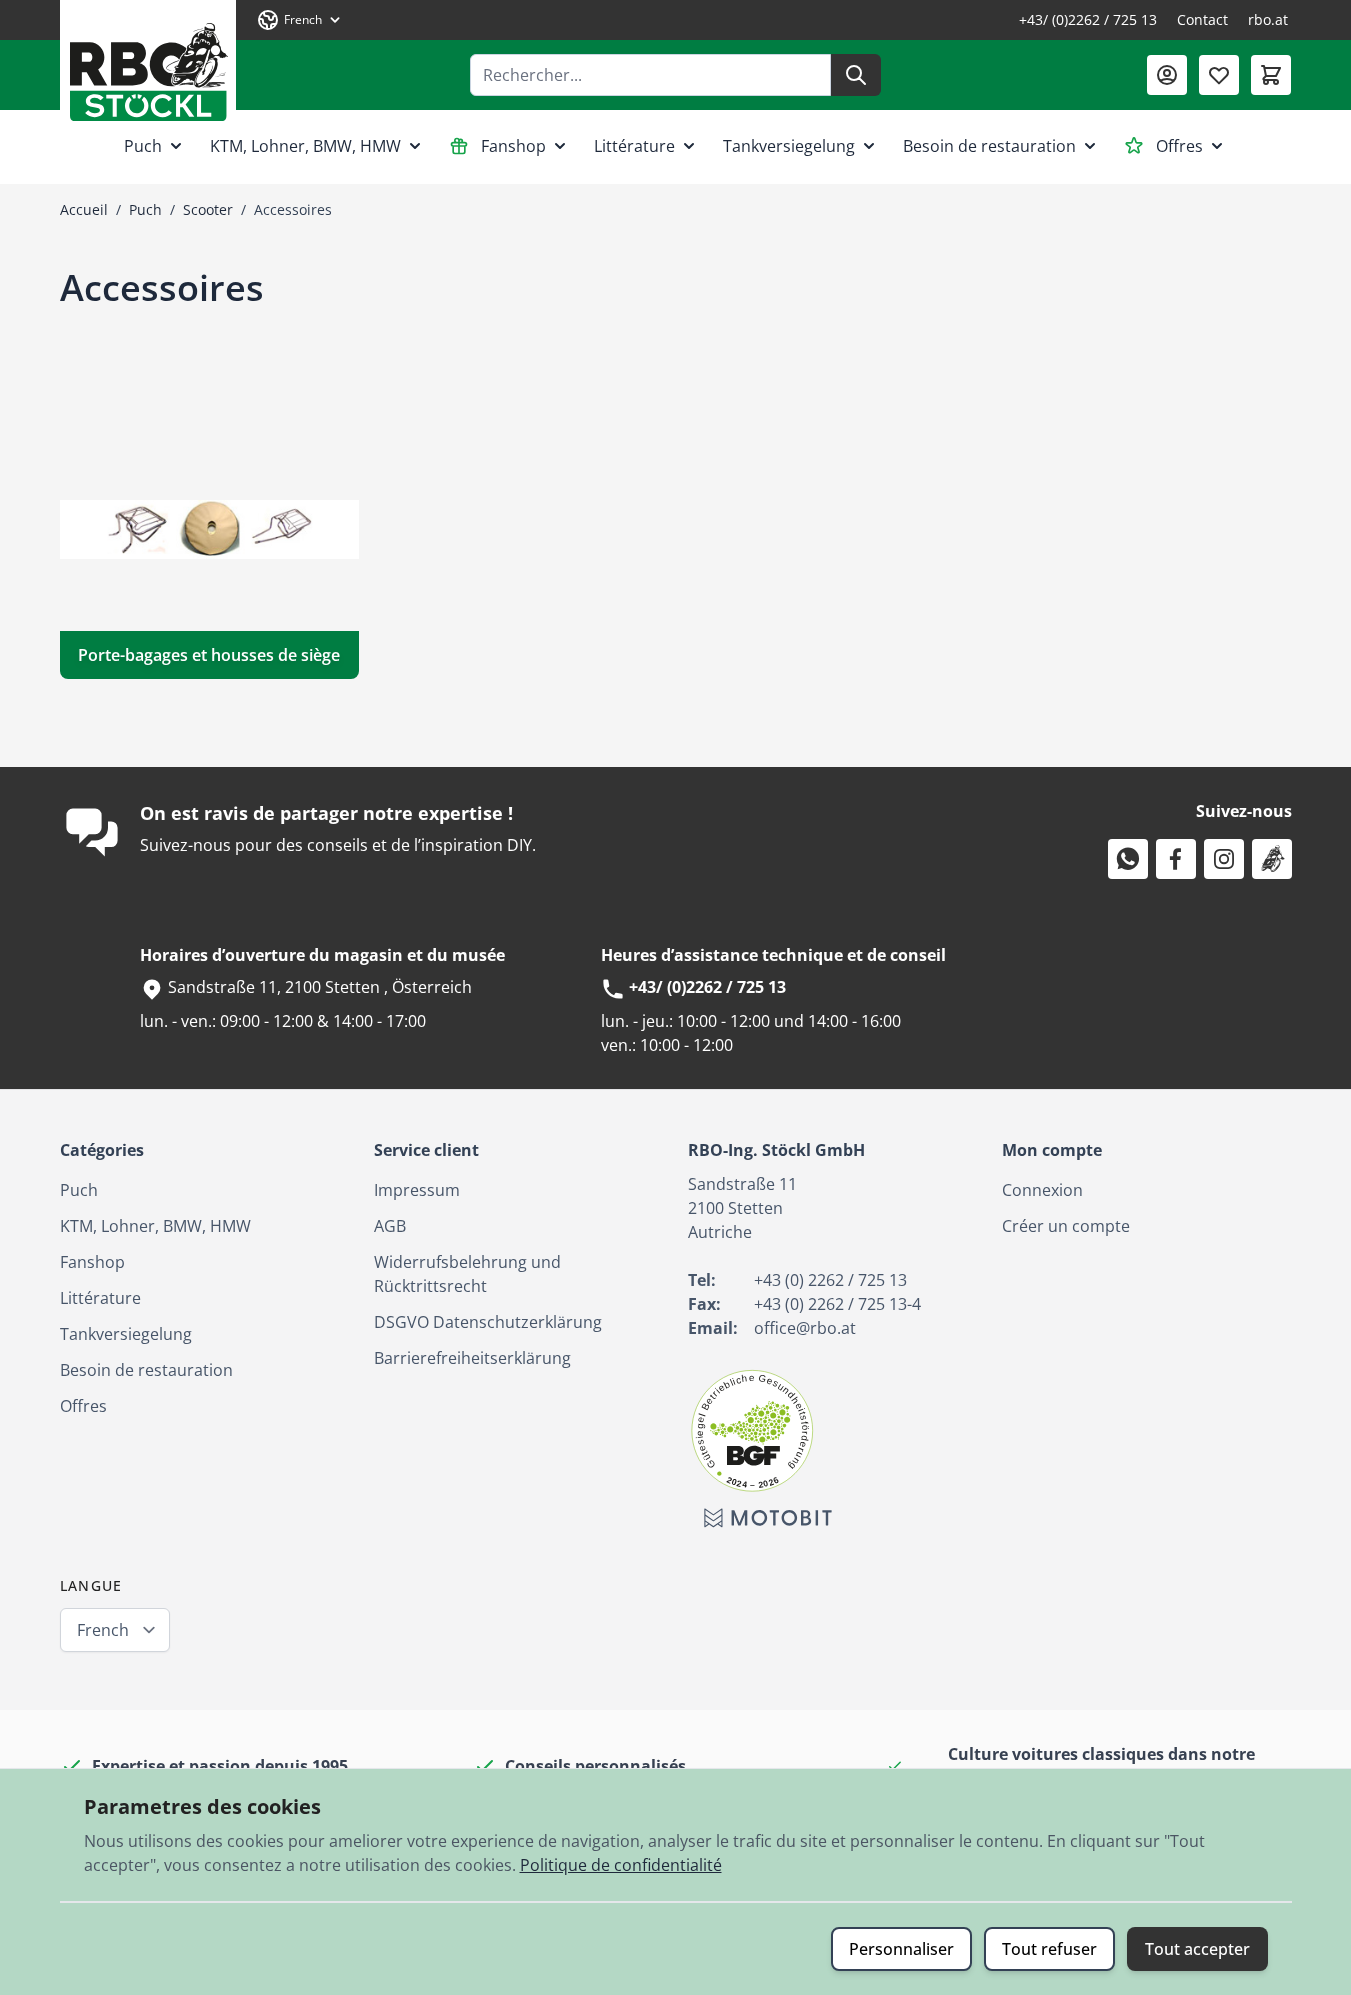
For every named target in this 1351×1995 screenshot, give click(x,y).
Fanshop (513, 146)
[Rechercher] (856, 75)
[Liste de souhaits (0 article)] (1219, 75)
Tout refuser (1049, 1949)
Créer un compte (1066, 1226)
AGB (390, 1226)
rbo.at (1268, 19)
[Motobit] (768, 1518)
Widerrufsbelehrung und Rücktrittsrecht (467, 1274)
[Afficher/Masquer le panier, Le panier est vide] (1271, 75)
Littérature (634, 146)
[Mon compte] (1167, 75)
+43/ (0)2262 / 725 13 (1088, 19)
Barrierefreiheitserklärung (472, 1358)
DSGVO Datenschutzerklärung (488, 1322)
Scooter (208, 209)
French (103, 1630)
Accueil (84, 209)
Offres (1179, 146)
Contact (1202, 19)
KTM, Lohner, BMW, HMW (305, 146)
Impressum (417, 1190)
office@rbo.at (805, 1328)
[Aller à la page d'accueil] (148, 64)
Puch (143, 146)
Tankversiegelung (789, 146)
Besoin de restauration (989, 146)
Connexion (1042, 1190)
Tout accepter (1197, 1949)
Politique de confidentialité (621, 1865)
